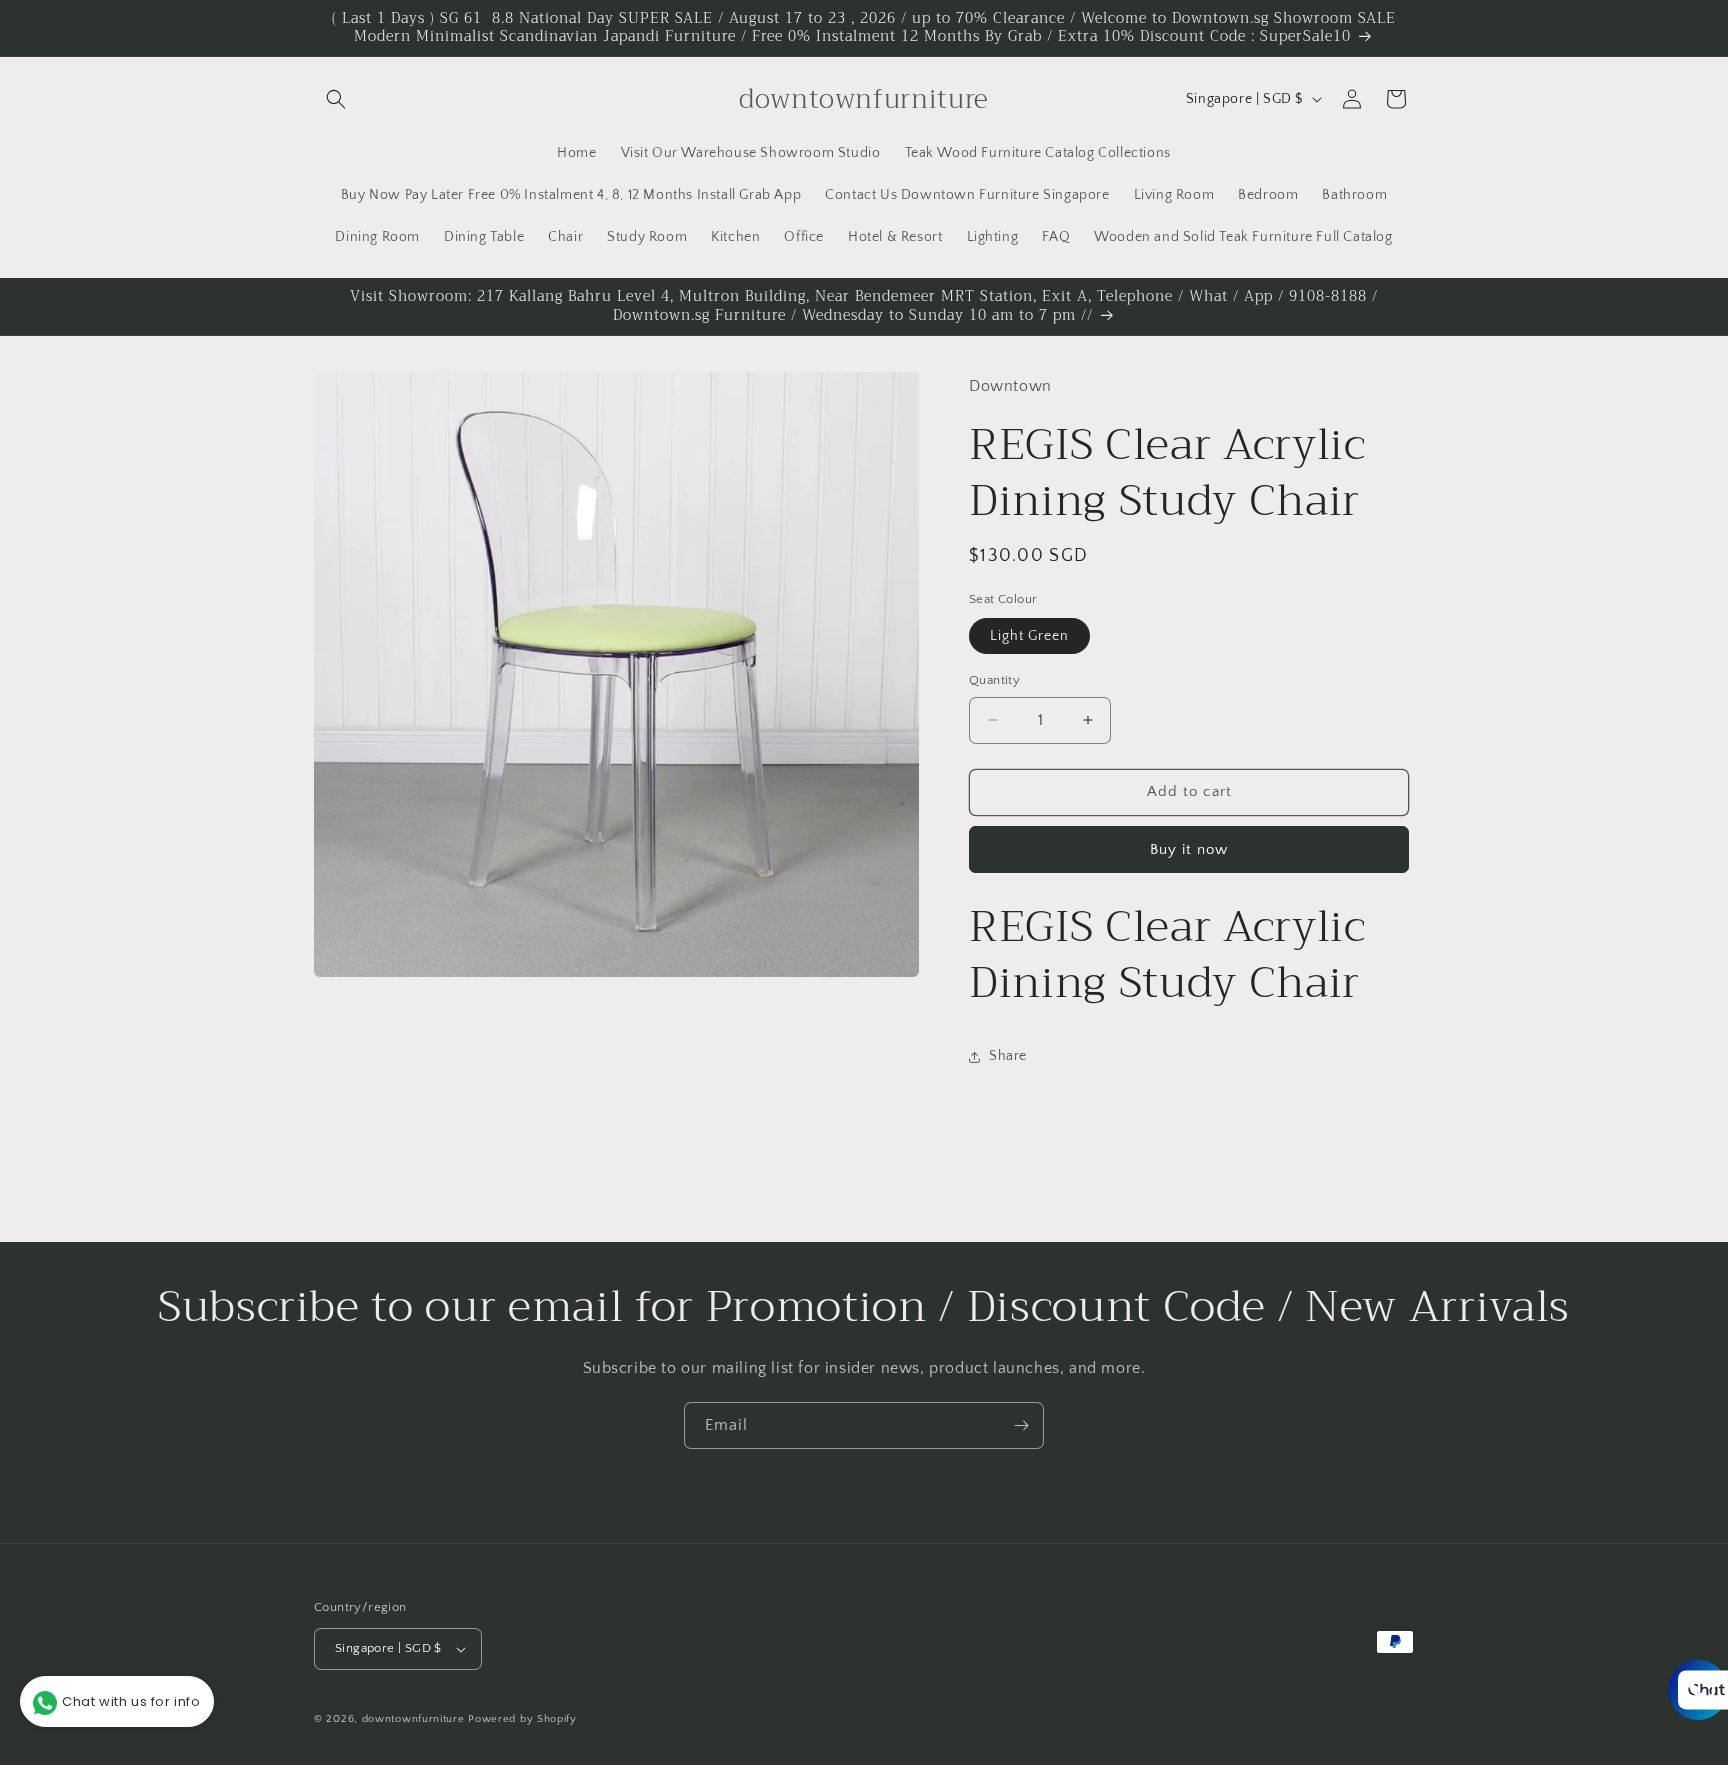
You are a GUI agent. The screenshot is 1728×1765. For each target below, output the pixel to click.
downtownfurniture (413, 1719)
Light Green (1029, 636)
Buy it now (1189, 849)
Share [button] (1008, 1056)
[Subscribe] (1021, 1425)
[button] (336, 99)
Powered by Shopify (522, 1719)
